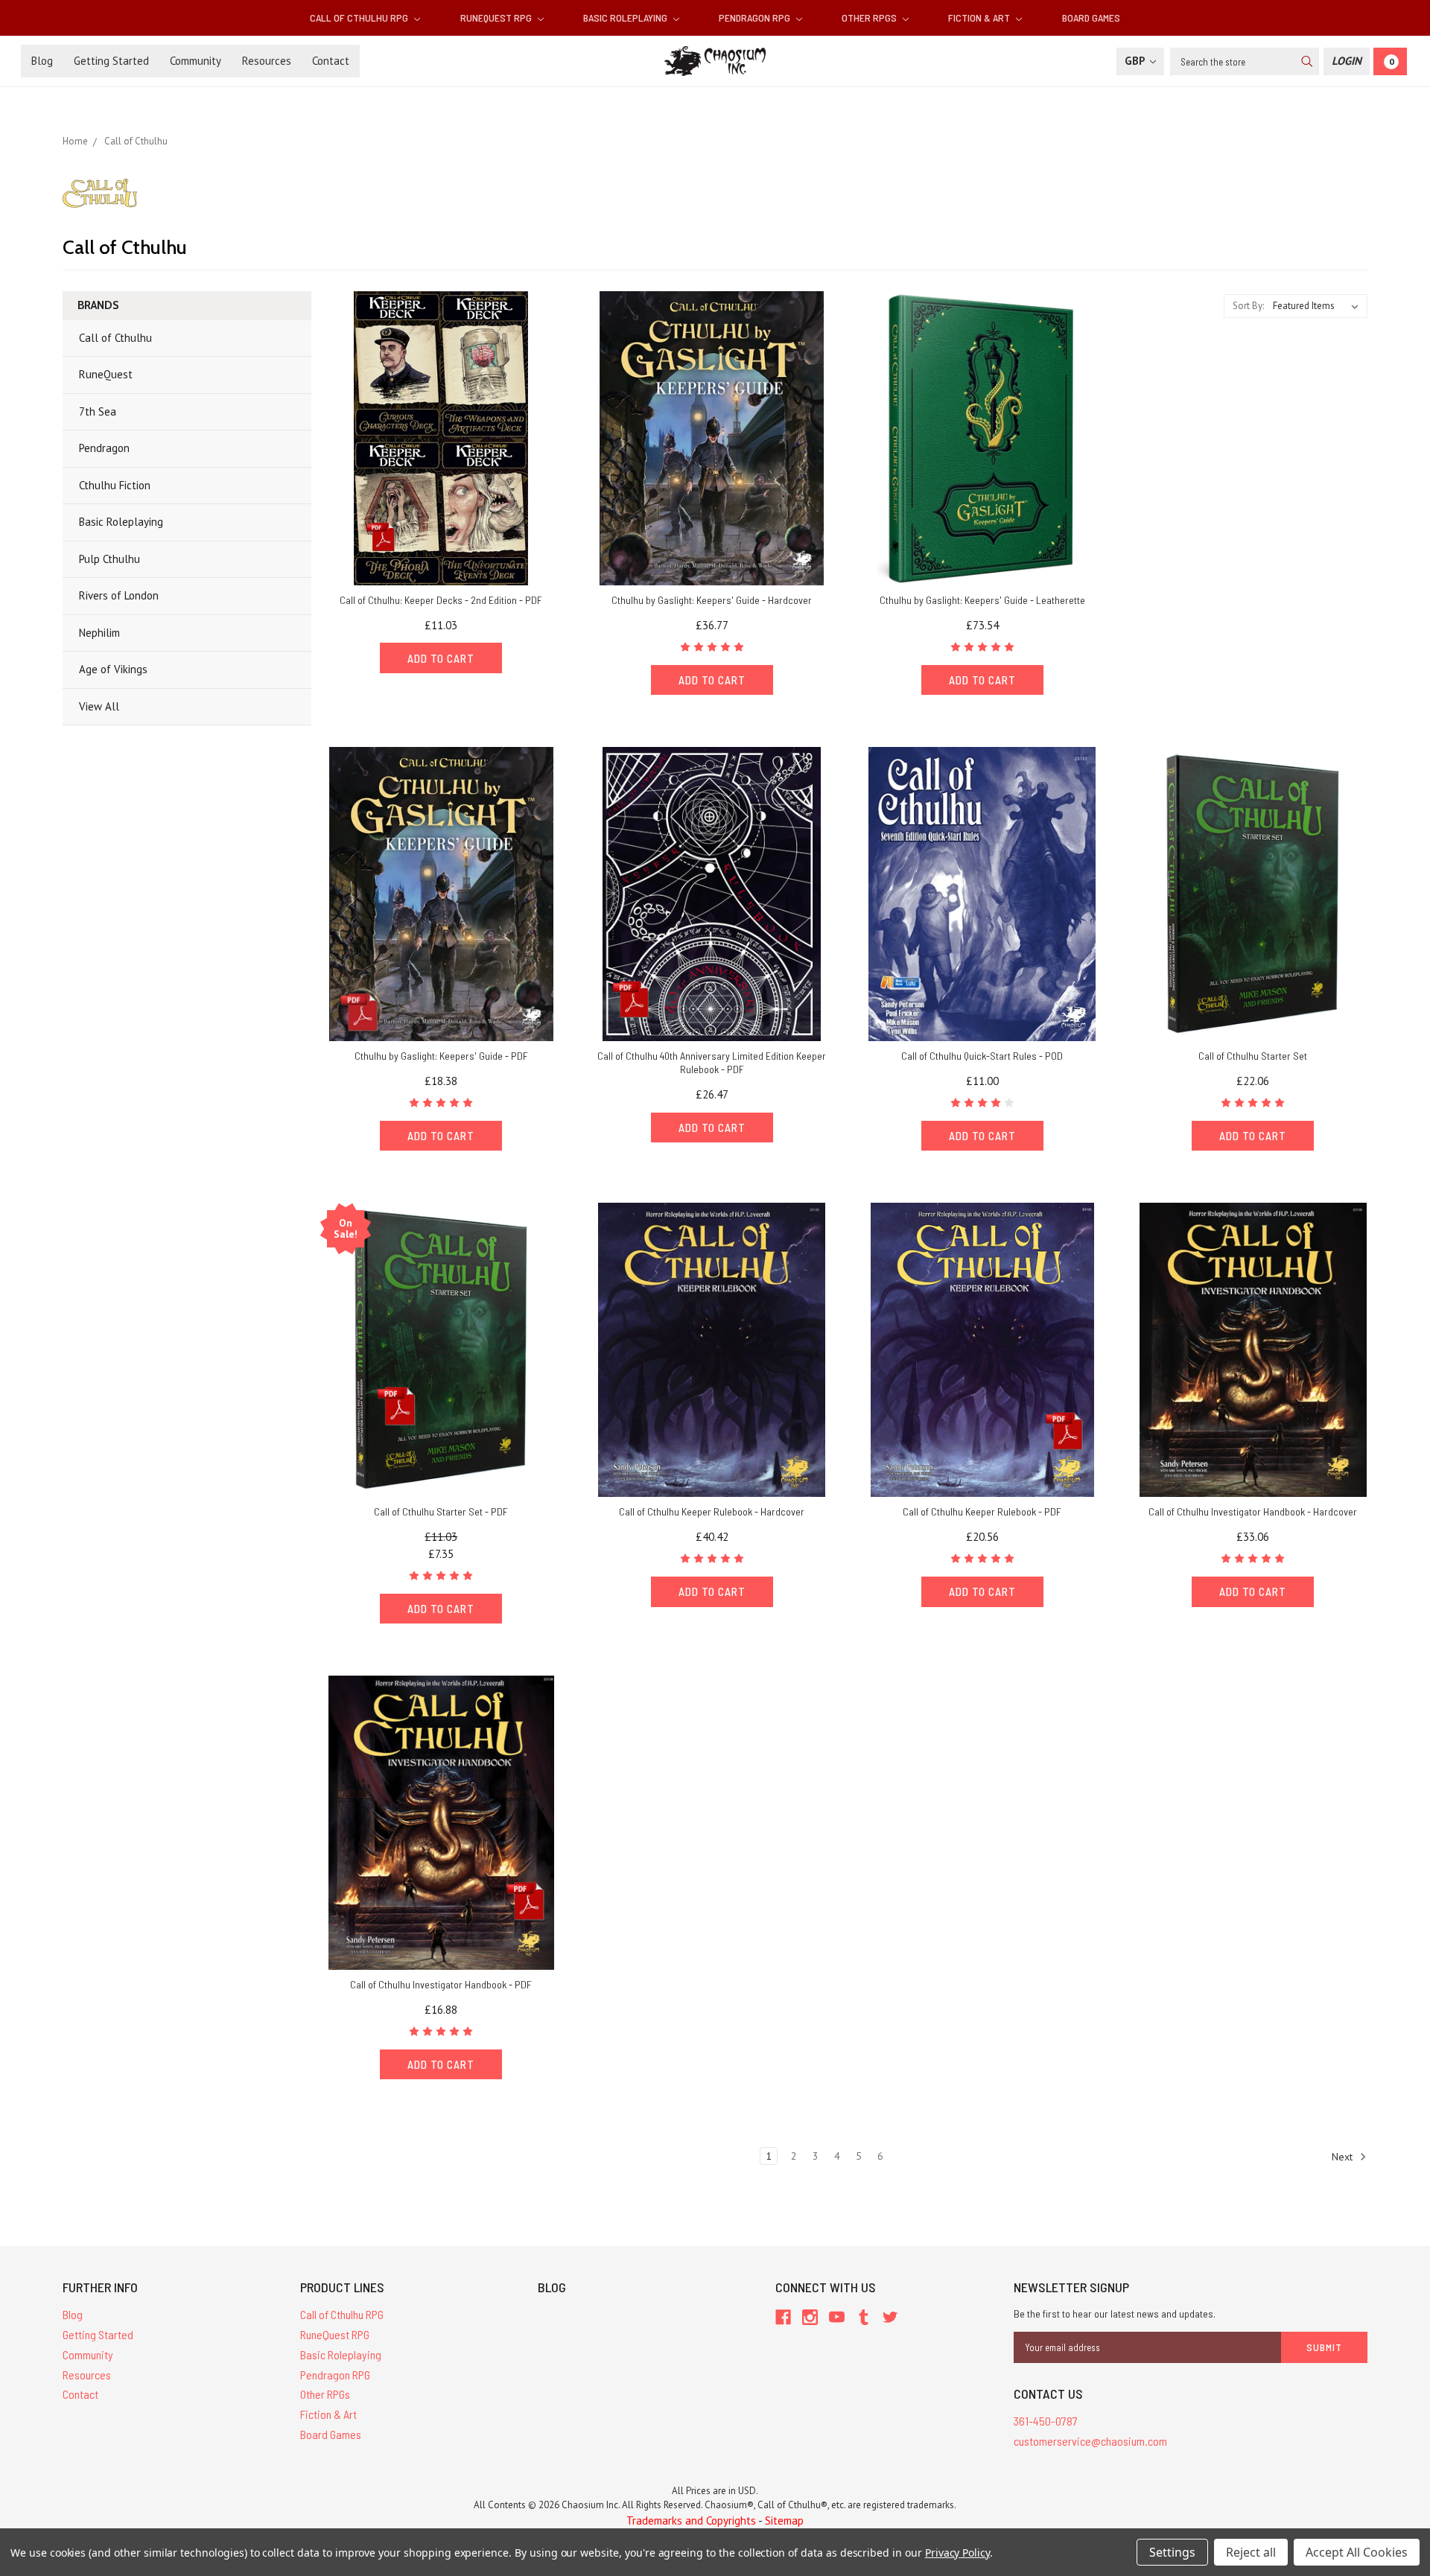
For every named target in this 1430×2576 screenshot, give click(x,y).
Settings (1172, 2552)
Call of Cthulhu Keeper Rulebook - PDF (982, 1511)
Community (196, 61)
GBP (1136, 61)
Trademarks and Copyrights (691, 2521)
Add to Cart (441, 658)
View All (99, 706)
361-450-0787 (1046, 2421)
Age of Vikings (113, 669)
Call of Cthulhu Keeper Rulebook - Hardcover (712, 1511)
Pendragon (104, 448)
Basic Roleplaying (626, 18)
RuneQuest (106, 374)
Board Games (1091, 18)
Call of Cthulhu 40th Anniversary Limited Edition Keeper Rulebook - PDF (712, 1062)
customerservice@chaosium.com (1090, 2441)
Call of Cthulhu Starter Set (1253, 1056)
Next (1344, 2157)
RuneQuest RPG (497, 18)
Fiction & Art (980, 18)
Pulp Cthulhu (109, 559)
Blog (42, 61)
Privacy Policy (957, 2553)
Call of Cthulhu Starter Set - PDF (441, 1511)
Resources (267, 61)
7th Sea (98, 411)
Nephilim (99, 633)
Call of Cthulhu (115, 338)
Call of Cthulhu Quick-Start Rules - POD (982, 1056)
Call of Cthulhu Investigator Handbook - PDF (441, 1984)
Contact (331, 61)
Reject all (1251, 2552)
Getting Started (111, 61)
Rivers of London (119, 595)
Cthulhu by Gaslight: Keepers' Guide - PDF (441, 1056)
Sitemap (784, 2521)
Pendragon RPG (756, 18)
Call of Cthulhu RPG (360, 18)
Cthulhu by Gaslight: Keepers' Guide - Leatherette (982, 600)
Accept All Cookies (1357, 2552)
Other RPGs (870, 18)
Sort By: (1248, 306)
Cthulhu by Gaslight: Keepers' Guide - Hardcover (712, 600)
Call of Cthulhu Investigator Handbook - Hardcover (1253, 1511)
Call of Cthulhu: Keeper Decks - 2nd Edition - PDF (441, 600)
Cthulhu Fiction (115, 485)
